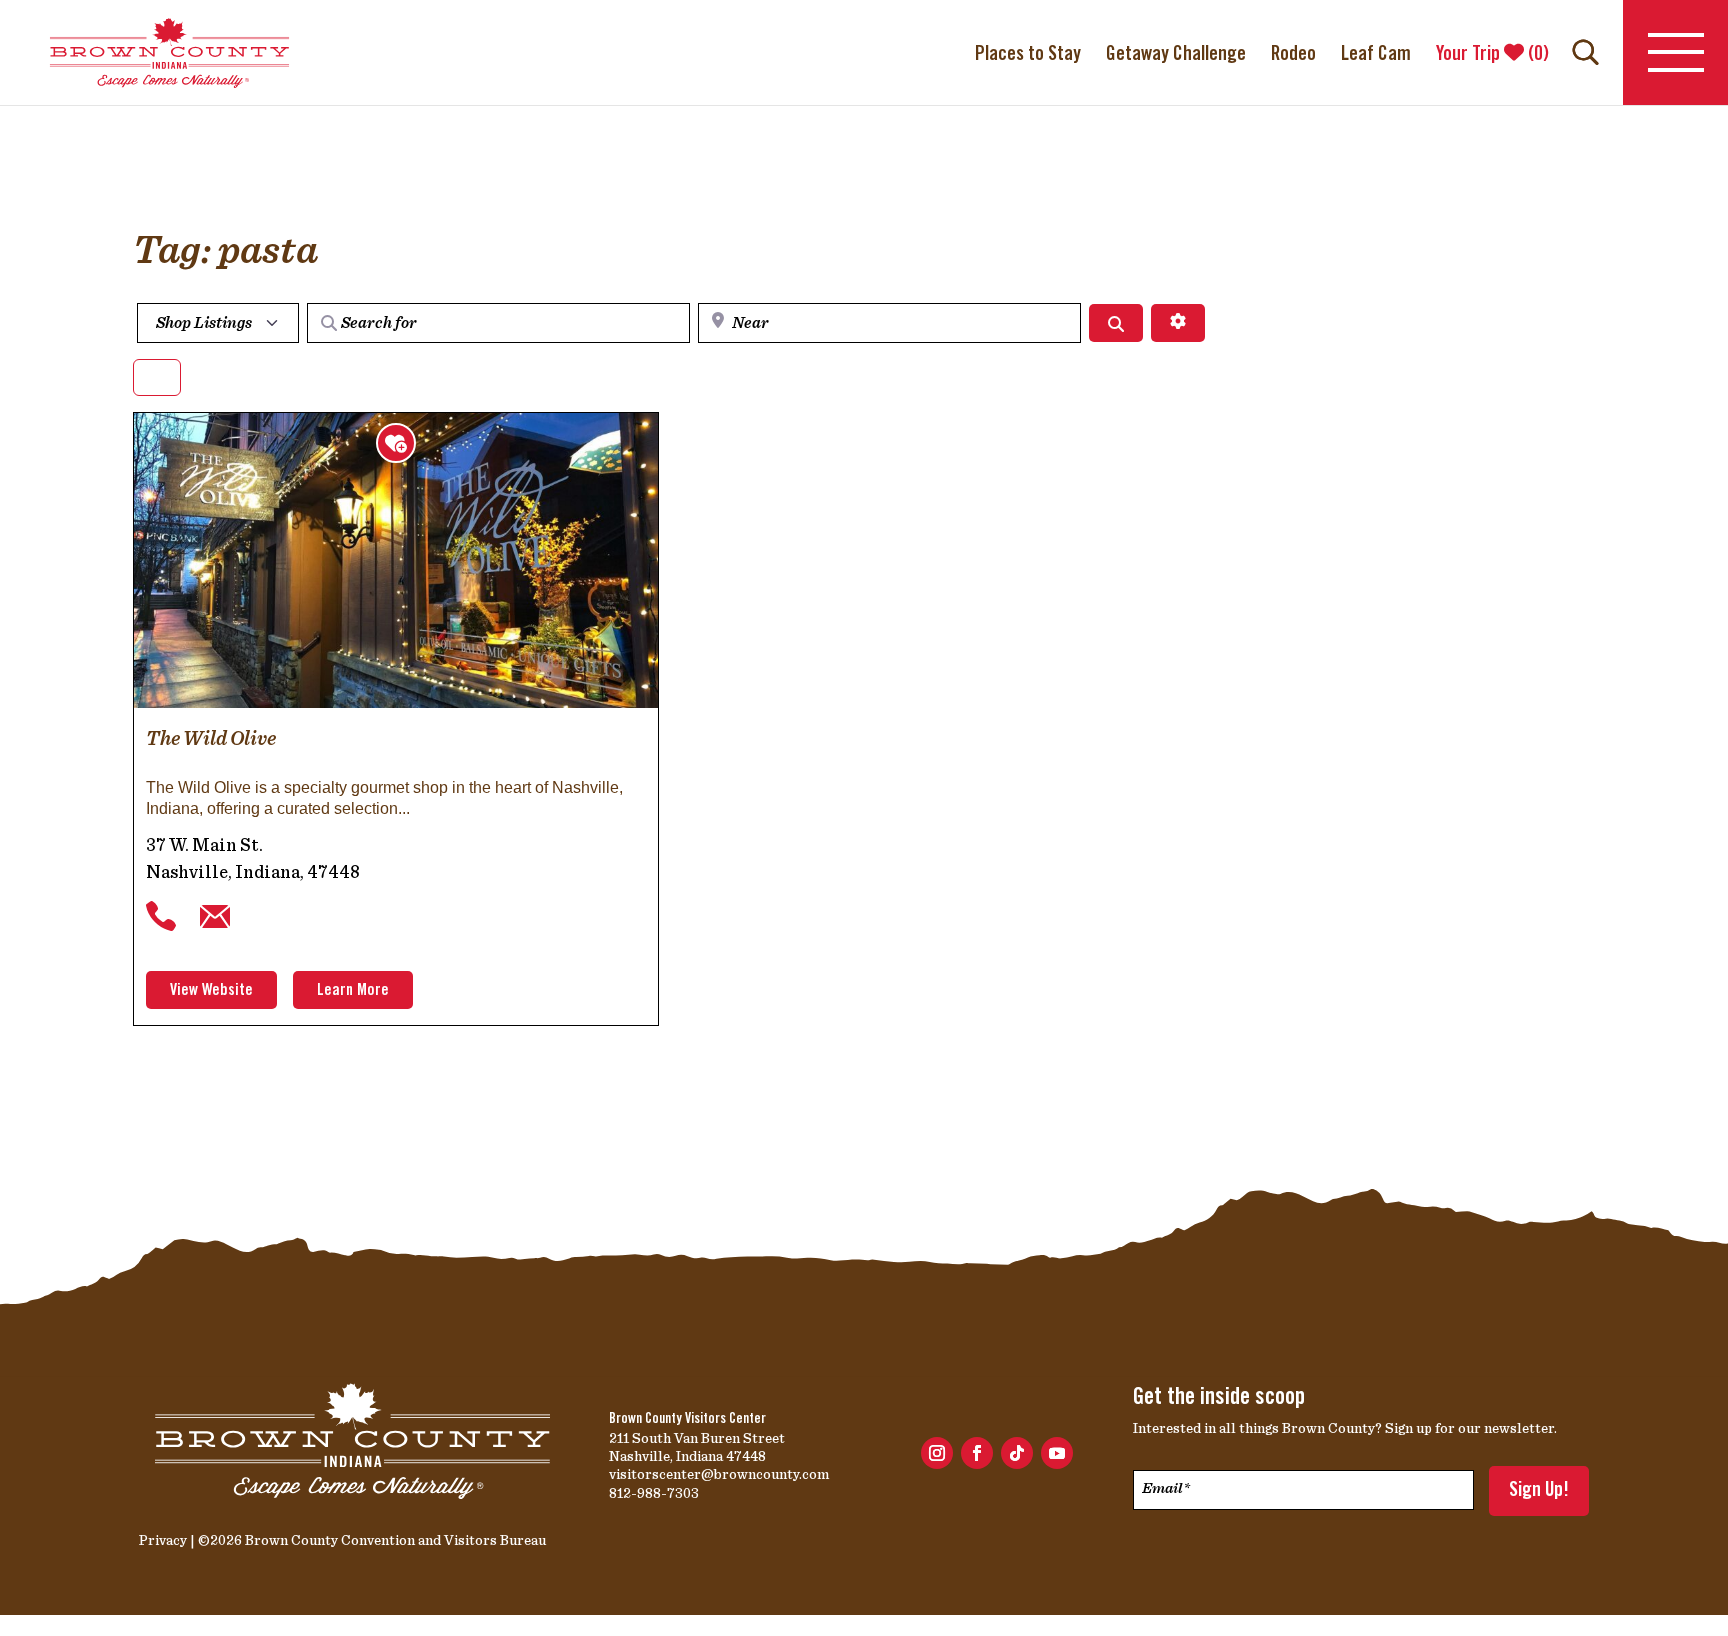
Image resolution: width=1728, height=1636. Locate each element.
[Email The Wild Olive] (215, 917)
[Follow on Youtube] (1057, 1453)
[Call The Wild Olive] (161, 917)
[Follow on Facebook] (977, 1453)
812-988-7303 (654, 1493)
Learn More (353, 991)
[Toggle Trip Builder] (396, 443)
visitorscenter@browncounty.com (719, 1474)
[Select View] (157, 377)
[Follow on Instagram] (937, 1453)
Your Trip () (1492, 55)
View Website (211, 991)
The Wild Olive (211, 738)
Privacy (163, 1540)
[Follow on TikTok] (1017, 1453)
